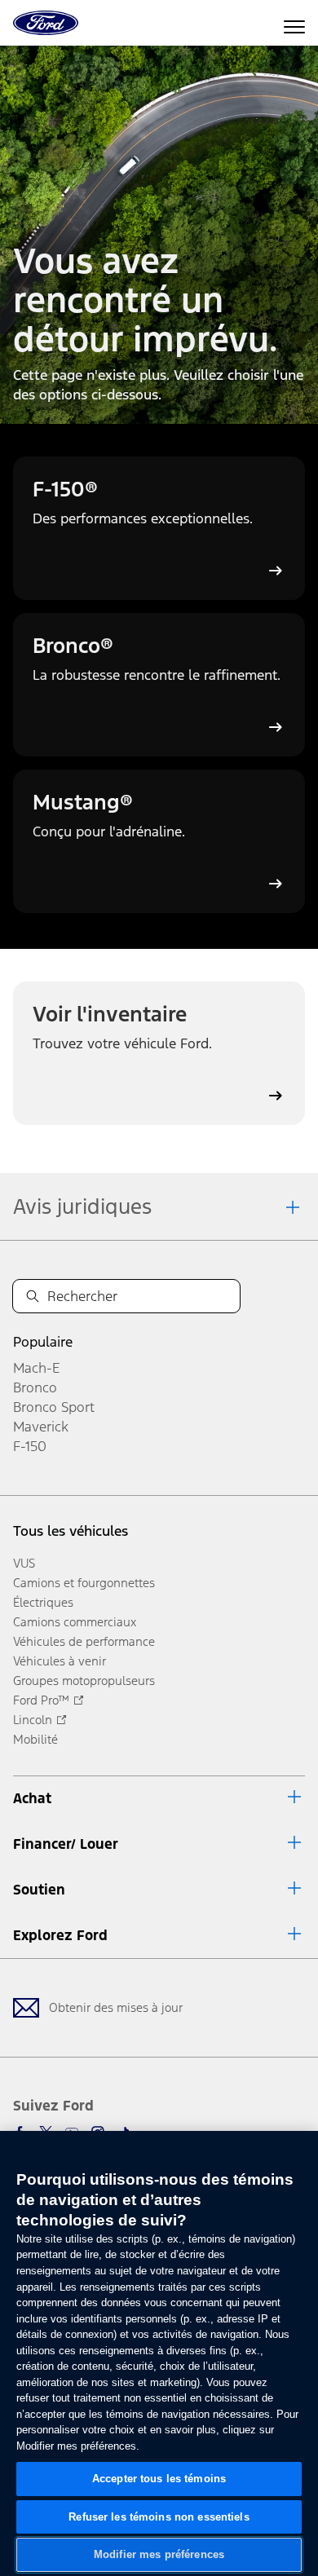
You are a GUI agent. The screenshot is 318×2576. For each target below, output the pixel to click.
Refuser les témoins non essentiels (159, 2517)
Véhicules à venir (60, 1661)
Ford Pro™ (41, 1700)
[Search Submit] (33, 1296)
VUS (24, 1563)
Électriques (43, 1602)
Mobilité (35, 1739)
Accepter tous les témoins (159, 2479)
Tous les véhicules (71, 1531)
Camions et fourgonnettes (84, 1583)
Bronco (35, 1387)
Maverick (41, 1427)
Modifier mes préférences (159, 2554)
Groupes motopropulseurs (84, 1681)
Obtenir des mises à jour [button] (116, 2007)
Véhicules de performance (84, 1641)
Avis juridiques (82, 1206)
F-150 (30, 1446)
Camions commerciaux (75, 1622)
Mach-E (36, 1368)
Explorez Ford (60, 1935)
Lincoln (33, 1720)
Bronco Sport (54, 1407)
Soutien (39, 1890)
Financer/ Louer (66, 1844)
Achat (32, 1798)
